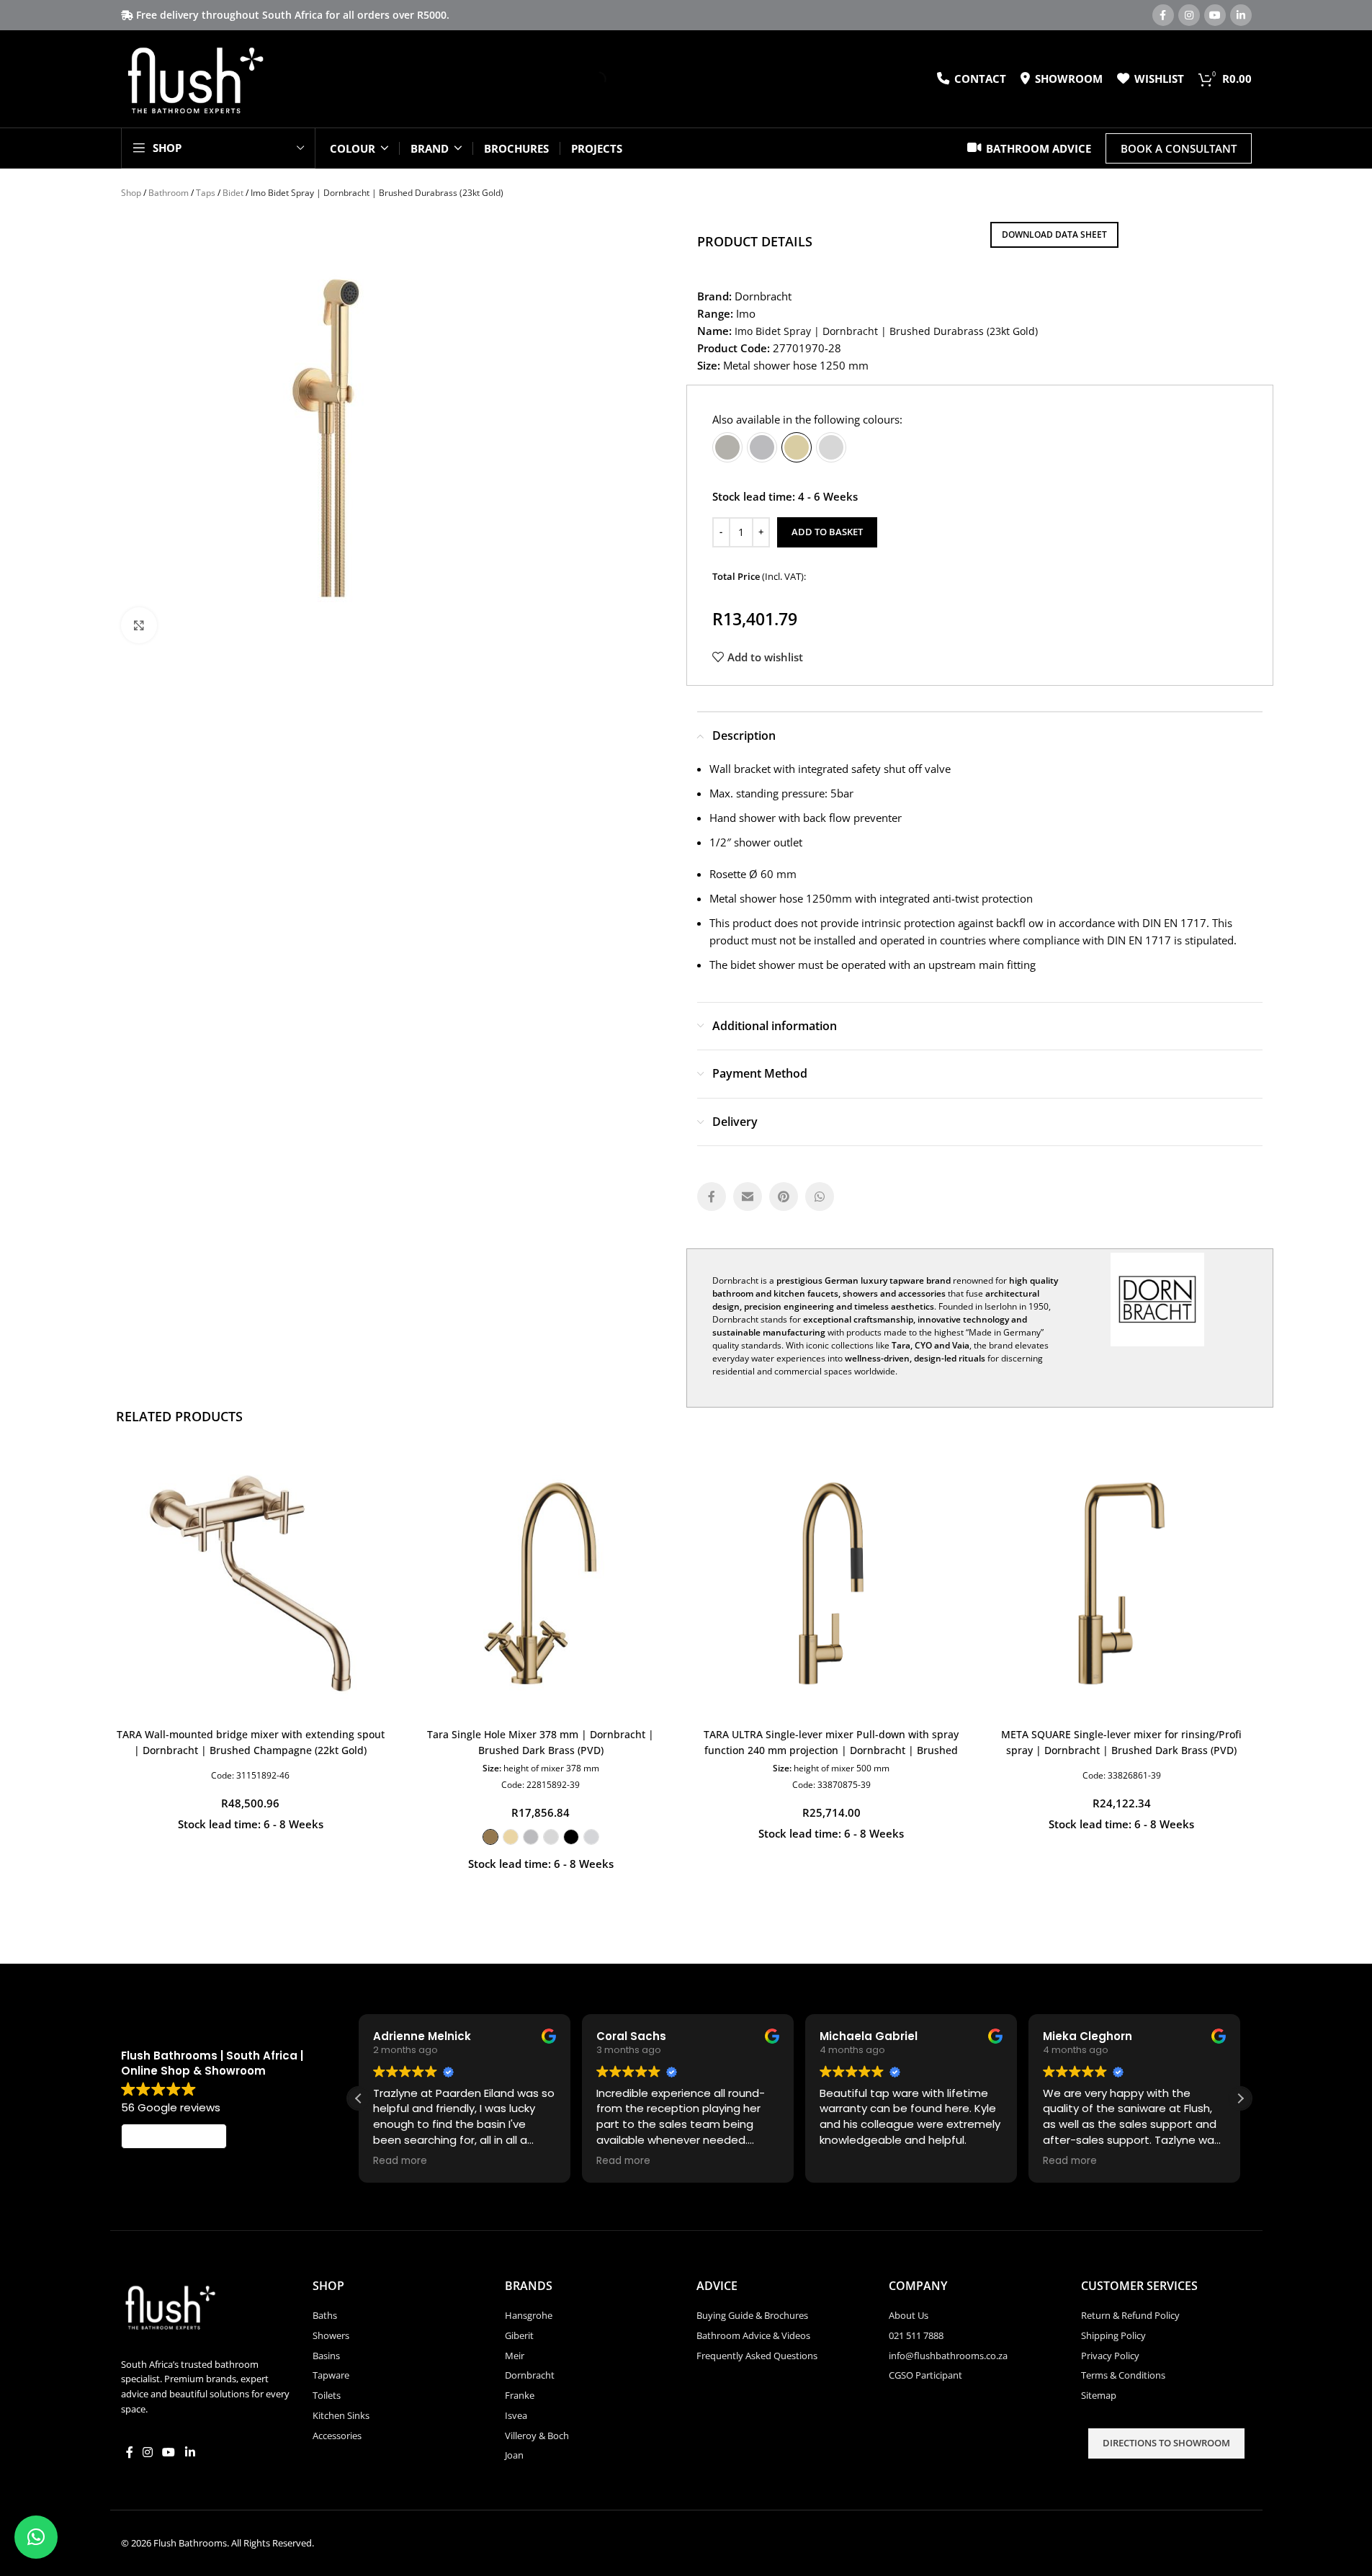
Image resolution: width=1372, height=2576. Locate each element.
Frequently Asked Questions (757, 2356)
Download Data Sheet (1054, 234)
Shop (131, 193)
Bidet (233, 193)
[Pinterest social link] (784, 1197)
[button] (1240, 2098)
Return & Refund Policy (1130, 2315)
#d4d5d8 (591, 1837)
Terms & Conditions (1123, 2375)
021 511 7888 (916, 2335)
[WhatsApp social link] (820, 1197)
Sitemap (1099, 2395)
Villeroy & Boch (537, 2436)
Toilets (327, 2395)
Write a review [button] (174, 2137)
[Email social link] (748, 1197)
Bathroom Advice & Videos (753, 2335)
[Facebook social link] (1163, 15)
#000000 (571, 1837)
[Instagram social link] (1189, 15)
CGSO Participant (925, 2375)
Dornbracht (530, 2375)
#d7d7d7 (831, 447)
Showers (331, 2335)
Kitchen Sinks (341, 2415)
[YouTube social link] (1215, 15)
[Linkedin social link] (1241, 15)
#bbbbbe (762, 447)
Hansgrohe (529, 2315)
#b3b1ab (727, 447)
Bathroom (169, 193)
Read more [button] (400, 2161)
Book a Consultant (1179, 148)
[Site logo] (195, 78)
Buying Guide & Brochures (752, 2315)
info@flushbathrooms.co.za (948, 2356)
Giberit (519, 2335)
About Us (909, 2315)
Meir (515, 2356)
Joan (514, 2455)
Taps (206, 193)
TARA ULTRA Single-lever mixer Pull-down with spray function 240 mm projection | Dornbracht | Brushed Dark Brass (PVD (831, 1750)
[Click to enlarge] (139, 625)
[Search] (586, 79)
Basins (326, 2356)
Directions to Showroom (1166, 2443)
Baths (325, 2315)
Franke (520, 2395)
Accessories (337, 2436)
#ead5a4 (511, 1837)
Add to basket (827, 532)
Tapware (331, 2375)
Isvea (516, 2415)
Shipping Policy (1113, 2335)
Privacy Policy (1110, 2356)
